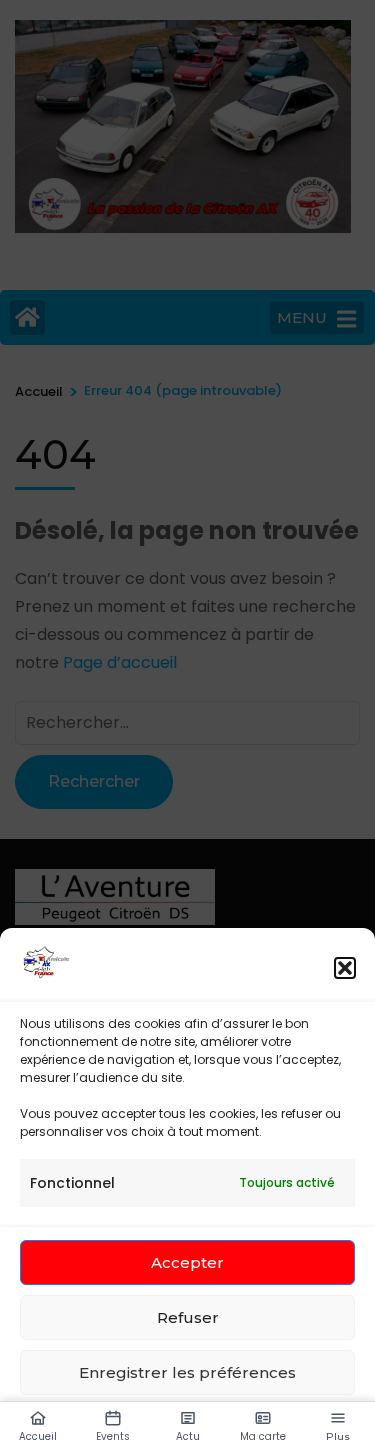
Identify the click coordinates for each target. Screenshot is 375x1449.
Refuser (188, 1317)
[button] (345, 968)
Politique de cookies (87, 1419)
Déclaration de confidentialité (247, 1419)
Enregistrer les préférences (187, 1372)
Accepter (187, 1262)
